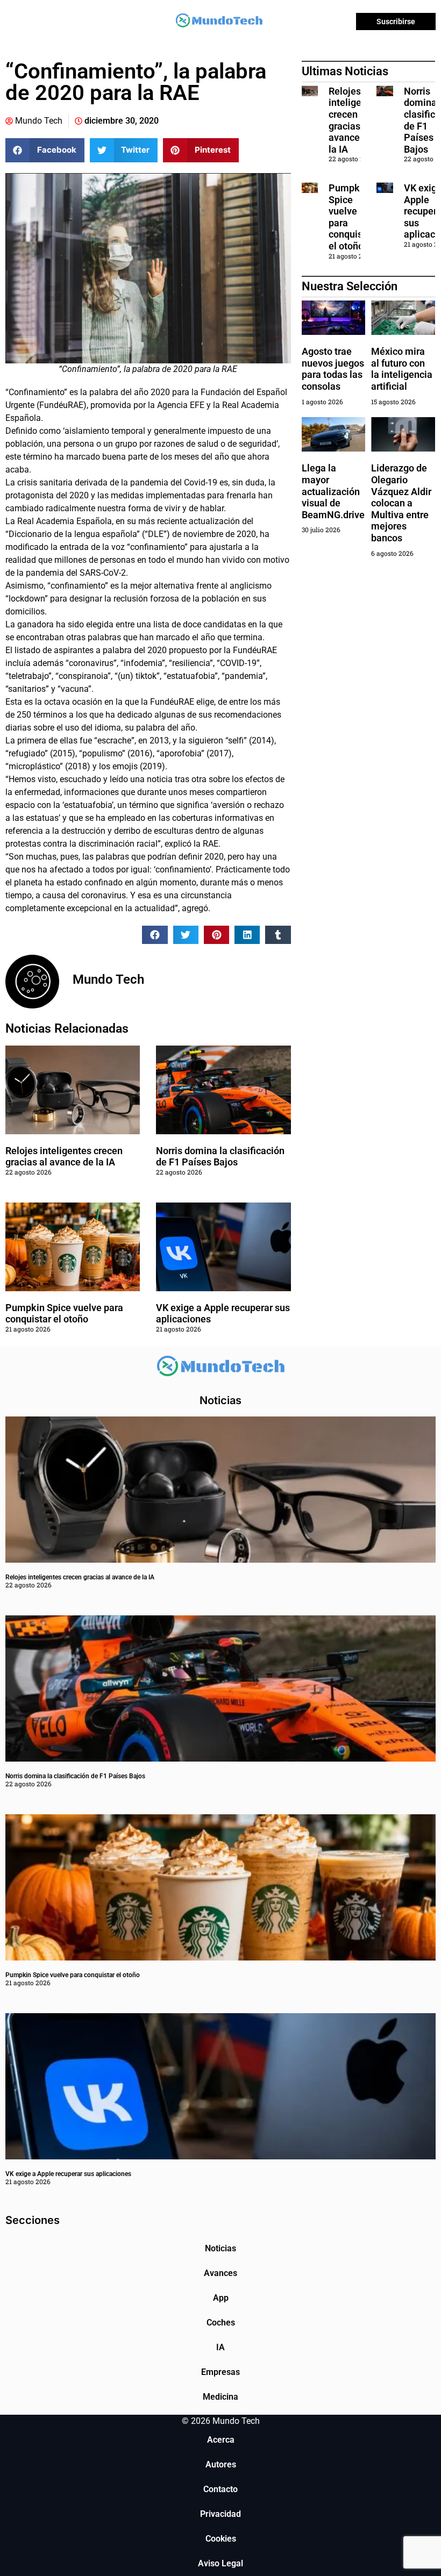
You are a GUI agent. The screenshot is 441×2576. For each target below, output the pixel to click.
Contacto (220, 2489)
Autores (221, 2464)
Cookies (221, 2539)
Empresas (220, 2372)
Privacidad (220, 2514)
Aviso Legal (220, 2563)
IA (220, 2347)
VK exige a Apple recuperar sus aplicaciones (68, 2174)
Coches (221, 2323)
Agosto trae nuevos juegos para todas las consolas (333, 369)
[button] (45, 150)
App (221, 2298)
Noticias (220, 2248)
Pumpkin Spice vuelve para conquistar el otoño (64, 1314)
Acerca (221, 2440)
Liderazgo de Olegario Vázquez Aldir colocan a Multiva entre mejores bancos (401, 503)
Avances (220, 2273)
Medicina (220, 2397)
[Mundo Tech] (219, 22)
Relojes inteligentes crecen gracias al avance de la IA (64, 1157)
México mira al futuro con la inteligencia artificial (402, 369)
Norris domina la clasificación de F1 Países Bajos (220, 1157)
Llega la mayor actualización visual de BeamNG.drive (333, 491)
